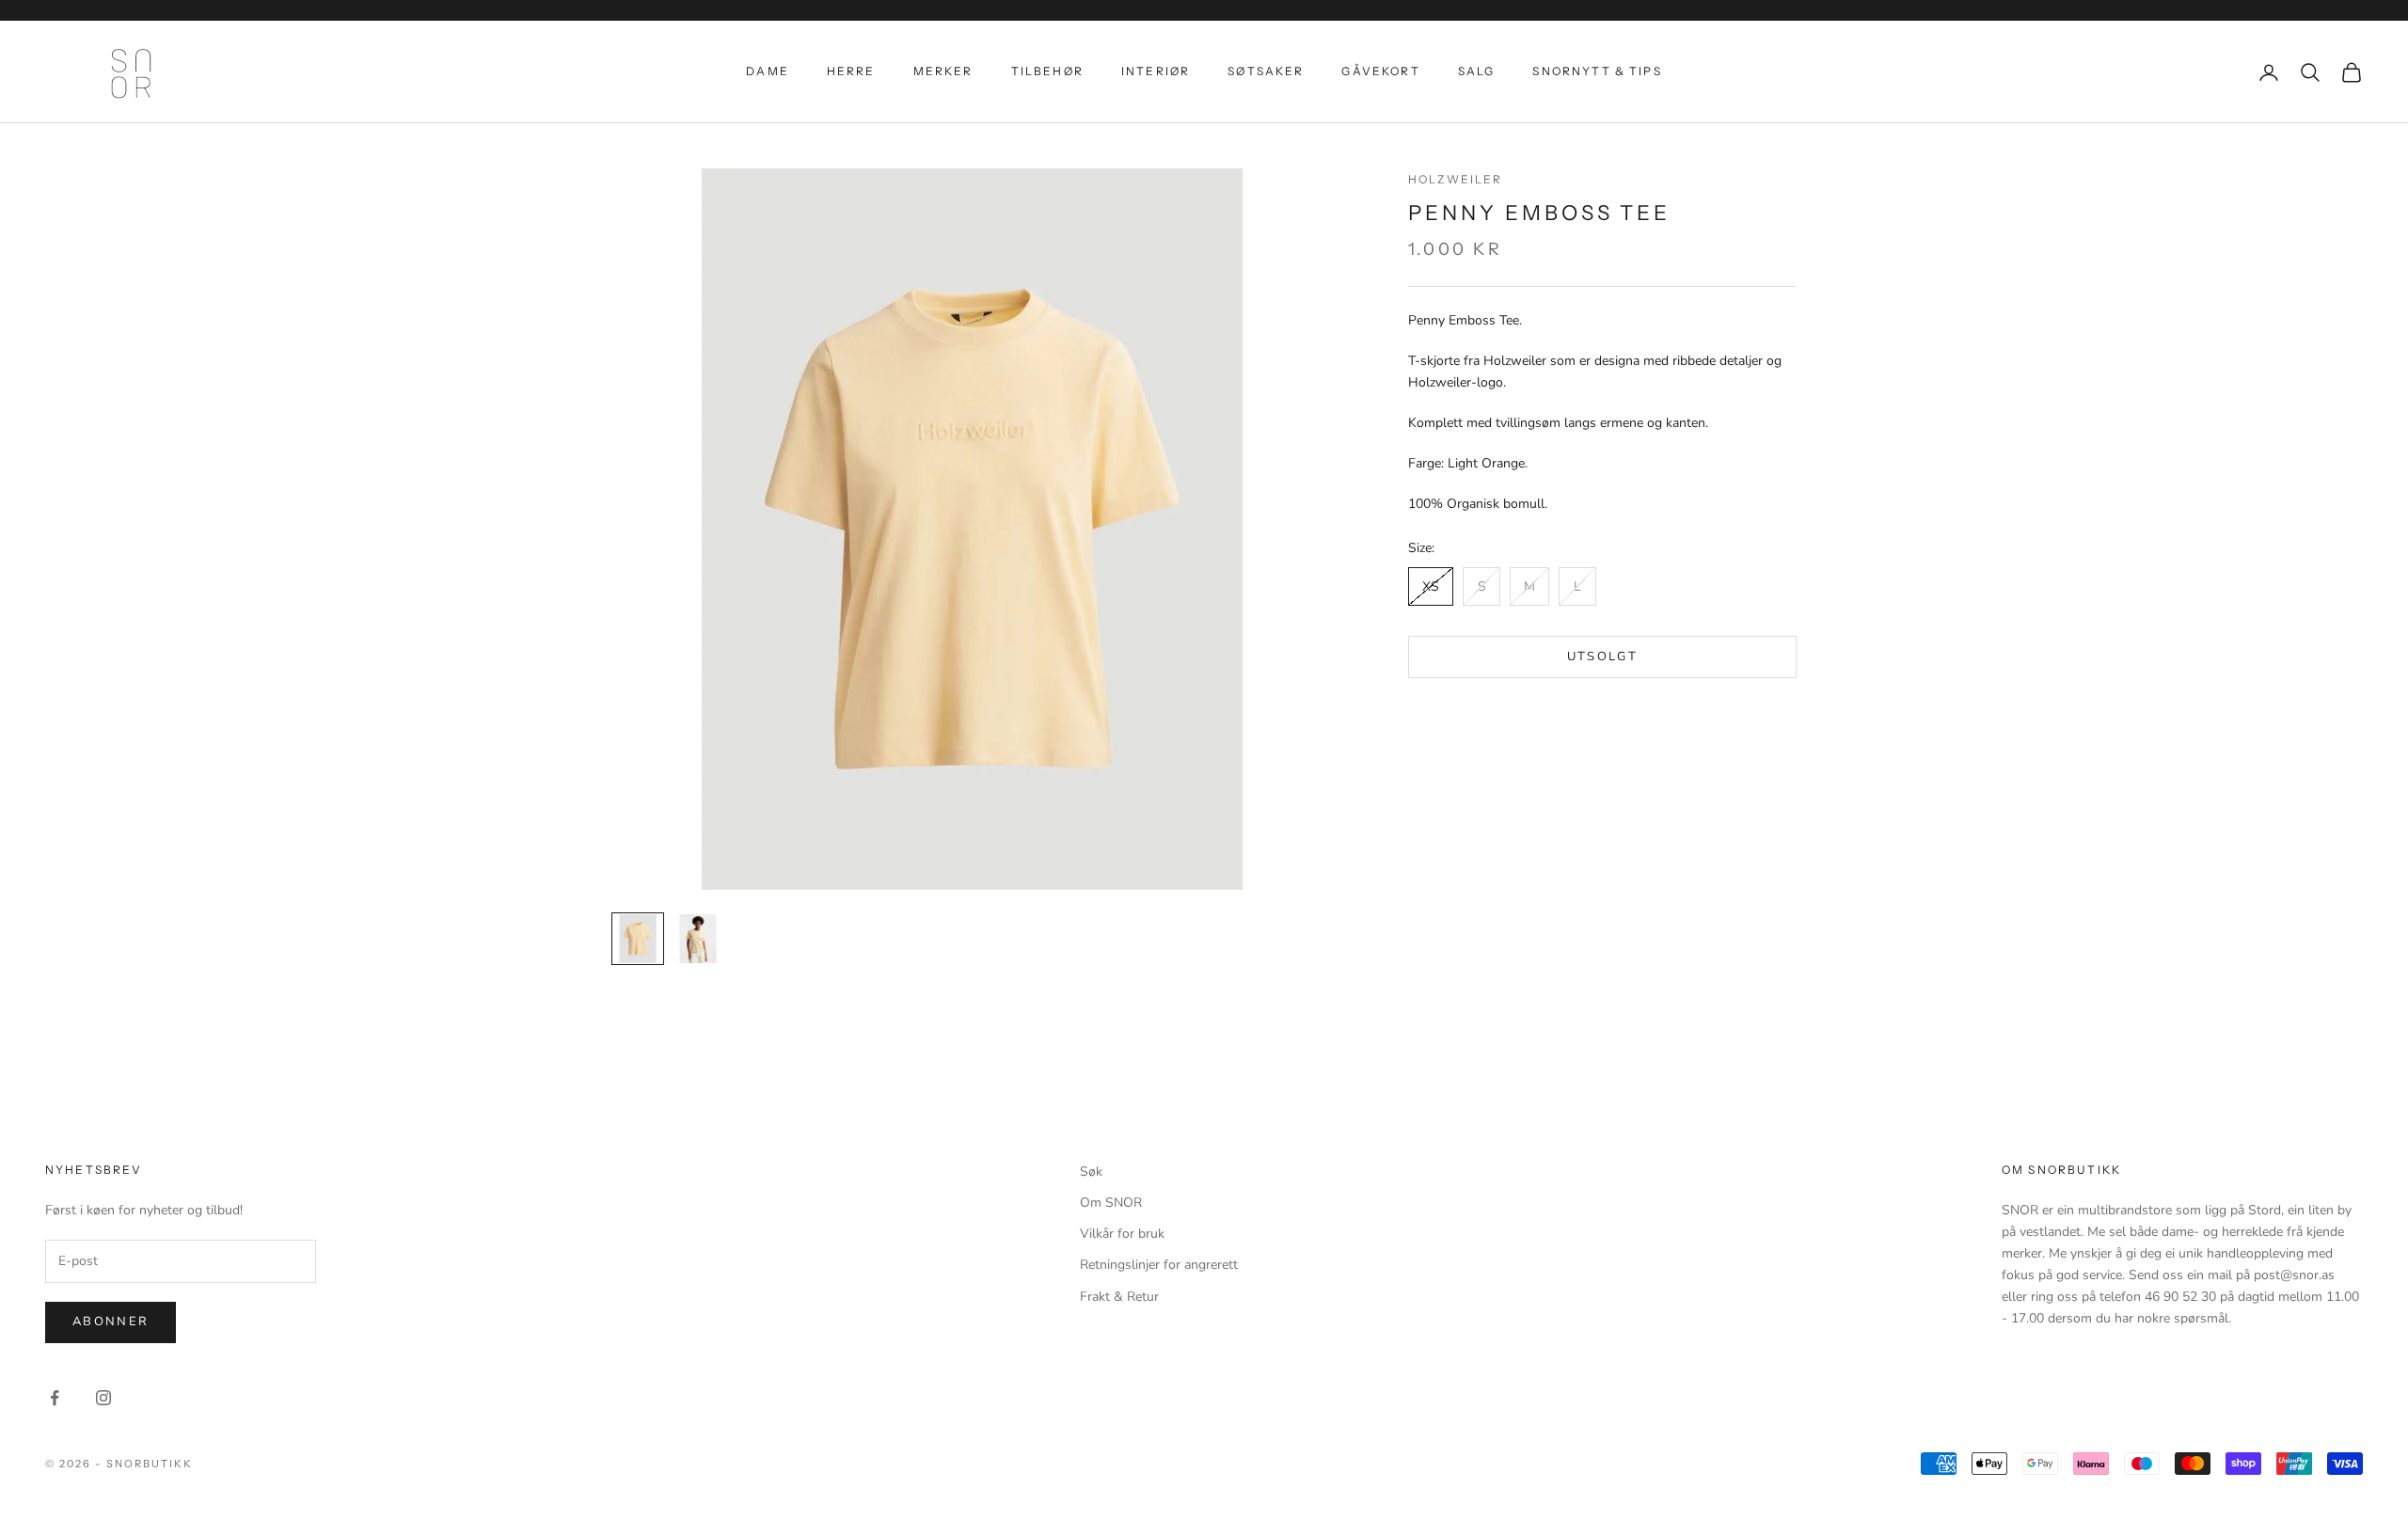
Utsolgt (1602, 657)
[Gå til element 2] (698, 939)
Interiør (1156, 71)
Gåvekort (1380, 71)
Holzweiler (1456, 179)
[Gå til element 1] (638, 939)
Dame (768, 71)
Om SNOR (1111, 1203)
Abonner (111, 1322)
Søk (1091, 1172)
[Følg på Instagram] (103, 1398)
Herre (851, 71)
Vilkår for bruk (1122, 1234)
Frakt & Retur (1119, 1297)
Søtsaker (1266, 71)
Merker (943, 71)
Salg (1477, 71)
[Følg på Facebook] (55, 1398)
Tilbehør (1047, 71)
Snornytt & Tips (1597, 71)
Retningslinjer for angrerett (1159, 1265)
